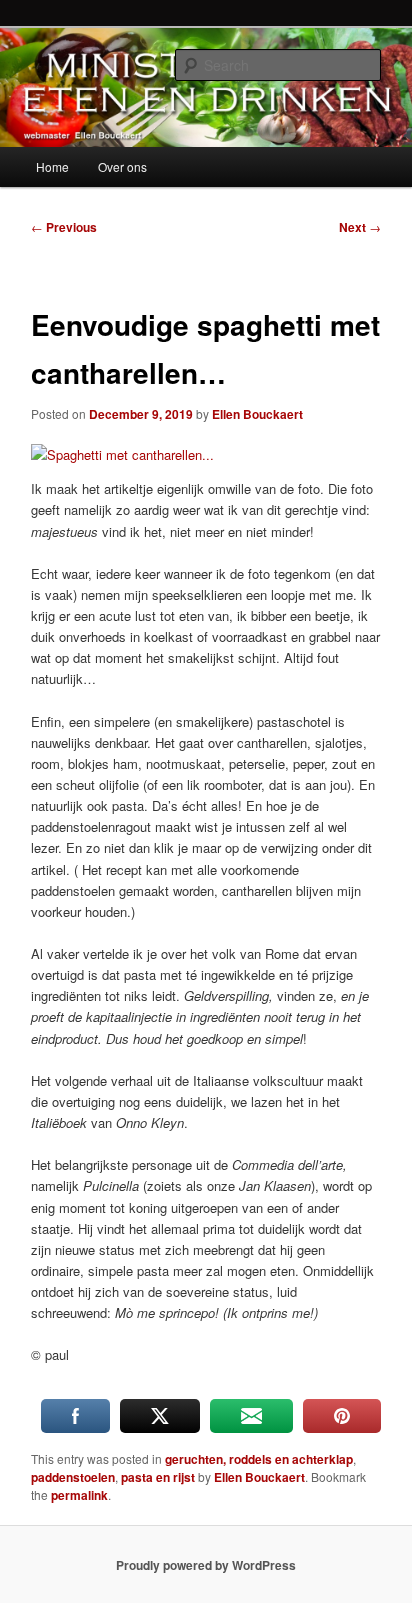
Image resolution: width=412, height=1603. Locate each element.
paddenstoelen (73, 1477)
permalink (79, 1495)
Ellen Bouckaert (257, 414)
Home (52, 166)
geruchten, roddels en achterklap (259, 1459)
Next (360, 227)
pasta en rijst (158, 1477)
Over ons (122, 166)
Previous (64, 227)
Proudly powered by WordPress (206, 1565)
